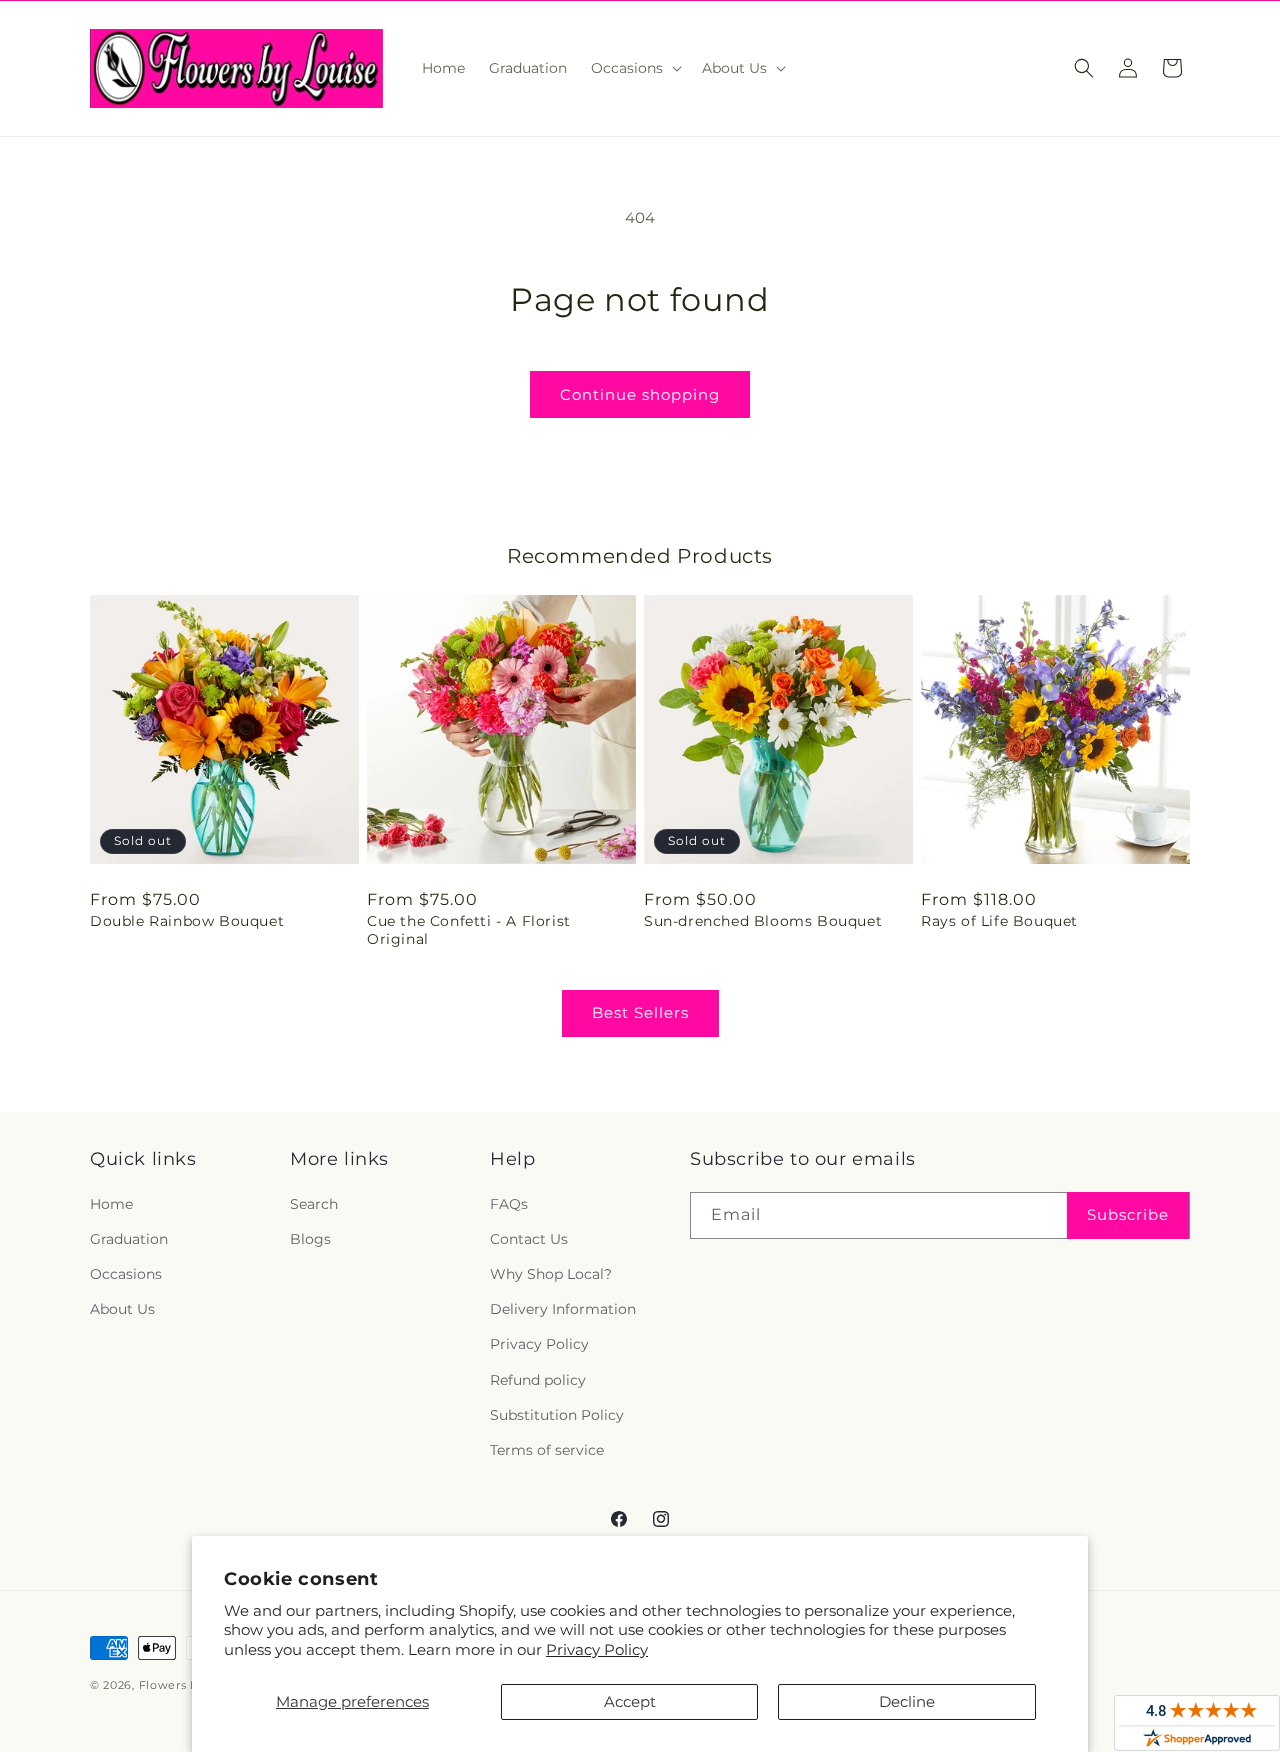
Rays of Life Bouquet (999, 921)
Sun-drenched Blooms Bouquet (763, 921)
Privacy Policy (597, 1649)
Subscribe (1128, 1214)
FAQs (509, 1204)
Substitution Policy (557, 1415)
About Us (122, 1309)
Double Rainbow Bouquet (187, 921)
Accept (630, 1701)
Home (111, 1204)
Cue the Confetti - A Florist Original (469, 930)
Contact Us (529, 1239)
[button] (634, 68)
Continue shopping (640, 394)
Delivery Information (563, 1309)
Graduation (129, 1239)
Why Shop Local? (551, 1274)
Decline (907, 1701)
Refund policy (538, 1380)
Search (314, 1204)
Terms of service (547, 1450)
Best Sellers (640, 1012)
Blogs (310, 1239)
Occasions (126, 1274)
